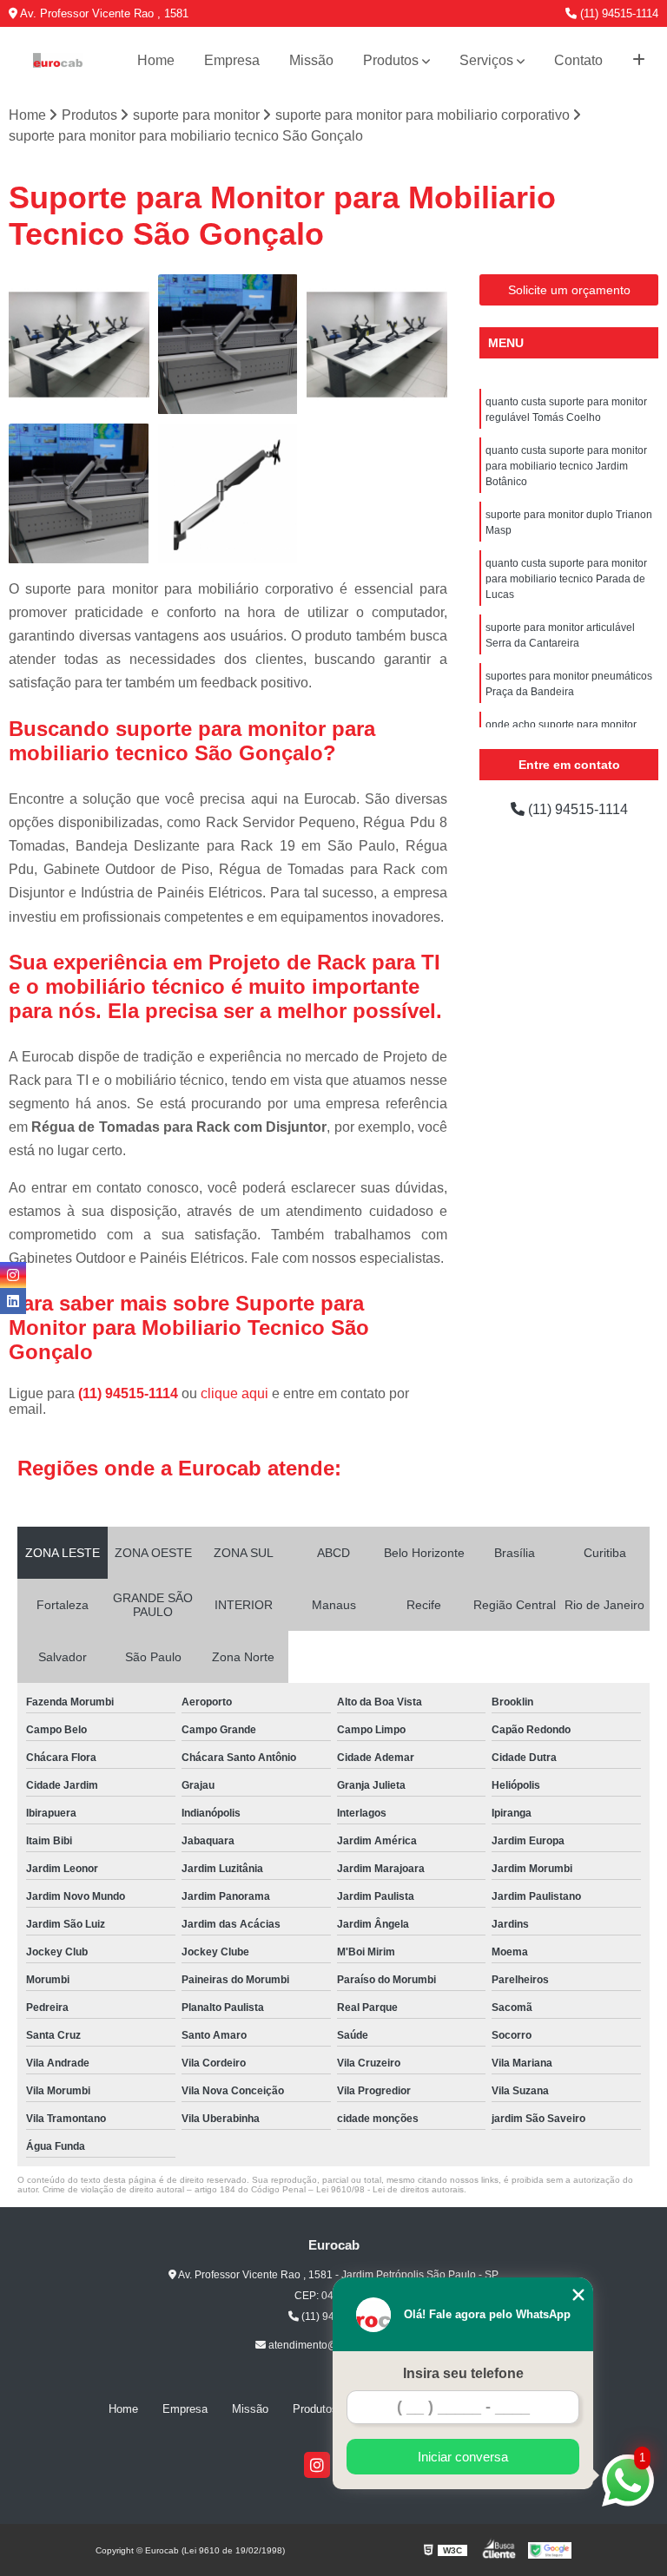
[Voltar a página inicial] (58, 60)
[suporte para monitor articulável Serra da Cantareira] (228, 494)
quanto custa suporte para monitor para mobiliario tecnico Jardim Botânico (566, 466)
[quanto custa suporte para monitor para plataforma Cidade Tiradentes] (79, 345)
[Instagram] (317, 2465)
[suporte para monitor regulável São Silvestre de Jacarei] (79, 494)
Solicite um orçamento (569, 290)
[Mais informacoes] (639, 61)
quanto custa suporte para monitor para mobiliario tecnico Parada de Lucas (566, 579)
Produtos (391, 60)
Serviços (486, 60)
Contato (578, 60)
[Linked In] (13, 1301)
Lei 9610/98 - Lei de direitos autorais (390, 2189)
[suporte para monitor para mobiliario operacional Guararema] (228, 345)
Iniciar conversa (463, 2457)
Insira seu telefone (463, 2373)
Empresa (232, 60)
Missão (311, 60)
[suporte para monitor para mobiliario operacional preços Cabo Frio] (377, 345)
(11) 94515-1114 (617, 13)
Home (156, 60)
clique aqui (234, 1393)
